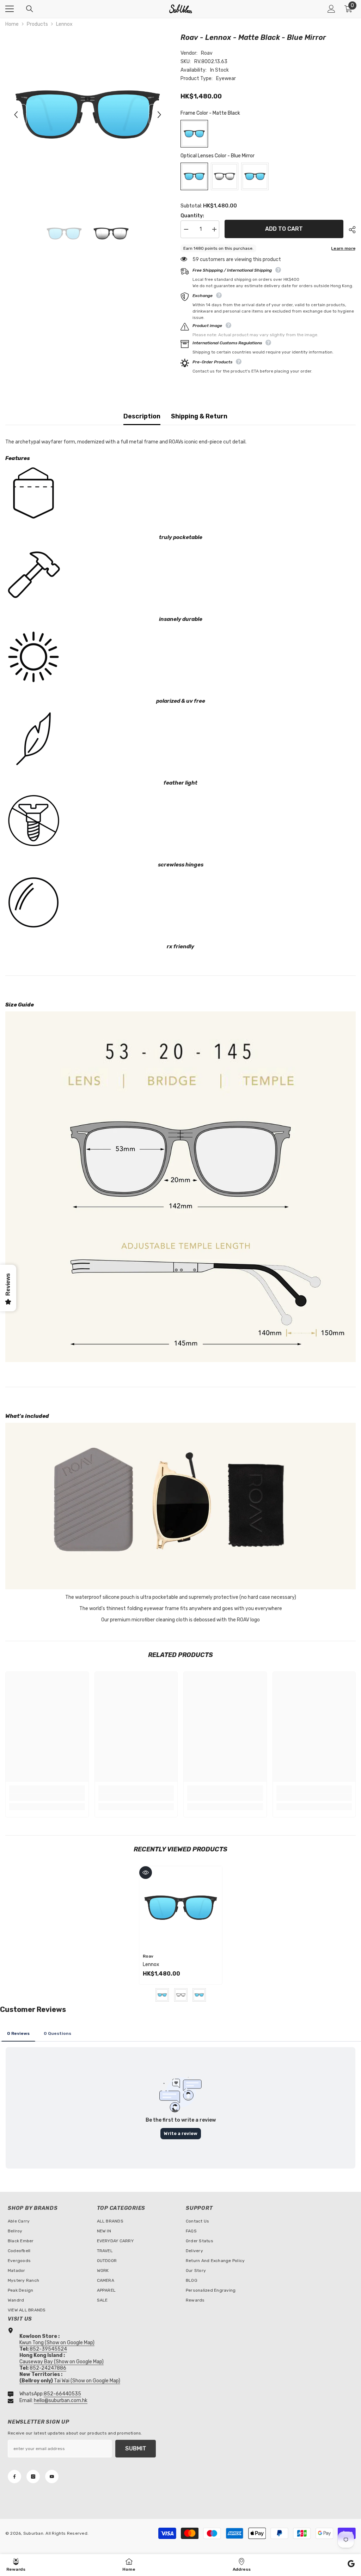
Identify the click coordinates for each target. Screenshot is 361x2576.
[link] (47, 1797)
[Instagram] (33, 2477)
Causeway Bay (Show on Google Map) (62, 2362)
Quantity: (192, 216)
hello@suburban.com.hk (61, 2400)
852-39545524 (48, 2349)
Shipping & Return (199, 416)
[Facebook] (14, 2477)
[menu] (10, 9)
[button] (16, 115)
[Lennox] (181, 1908)
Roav (207, 53)
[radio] (194, 134)
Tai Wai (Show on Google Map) (70, 2381)
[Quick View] (146, 1873)
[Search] (30, 9)
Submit (136, 2448)
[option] (88, 114)
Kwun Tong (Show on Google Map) (57, 2343)
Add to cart (284, 228)
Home (12, 24)
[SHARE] (350, 230)
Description (142, 416)
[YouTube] (52, 2477)
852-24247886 (48, 2368)
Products (37, 24)
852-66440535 (62, 2394)
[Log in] (331, 9)
